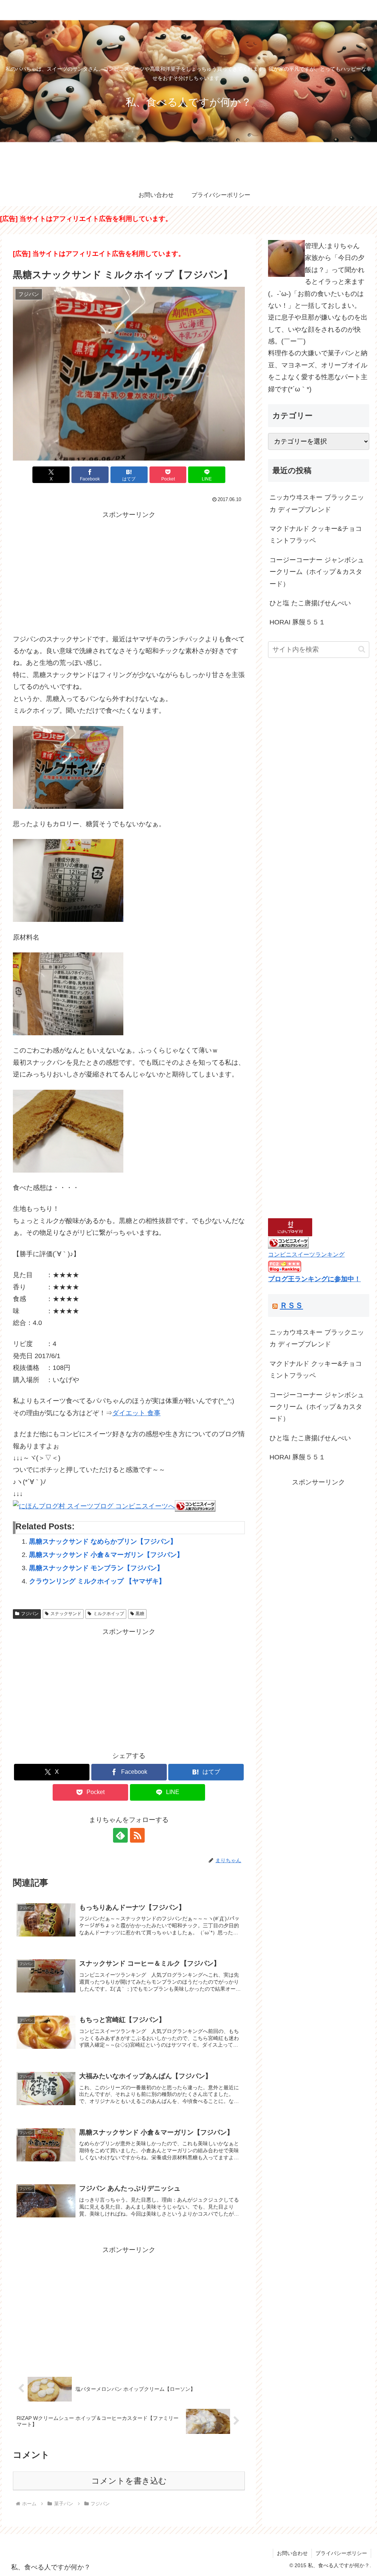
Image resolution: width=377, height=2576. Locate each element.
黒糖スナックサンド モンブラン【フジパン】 (96, 1568)
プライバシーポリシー (341, 2553)
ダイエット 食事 (136, 1413)
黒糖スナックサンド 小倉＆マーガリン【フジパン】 (106, 1555)
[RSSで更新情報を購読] (137, 1835)
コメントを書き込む (129, 2481)
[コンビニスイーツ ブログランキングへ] (195, 1506)
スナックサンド (66, 1614)
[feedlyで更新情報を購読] (120, 1835)
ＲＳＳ (291, 1305)
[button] (362, 649)
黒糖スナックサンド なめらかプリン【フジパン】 (103, 1541)
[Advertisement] (129, 572)
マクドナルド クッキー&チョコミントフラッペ (316, 535)
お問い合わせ (292, 2553)
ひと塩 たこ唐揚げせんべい (310, 603)
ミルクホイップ (109, 1614)
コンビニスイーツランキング (306, 1254)
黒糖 (140, 1614)
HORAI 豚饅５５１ (297, 622)
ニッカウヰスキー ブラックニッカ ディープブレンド (317, 503)
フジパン (30, 1614)
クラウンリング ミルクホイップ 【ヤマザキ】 (97, 1581)
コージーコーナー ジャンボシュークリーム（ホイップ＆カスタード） (317, 572)
